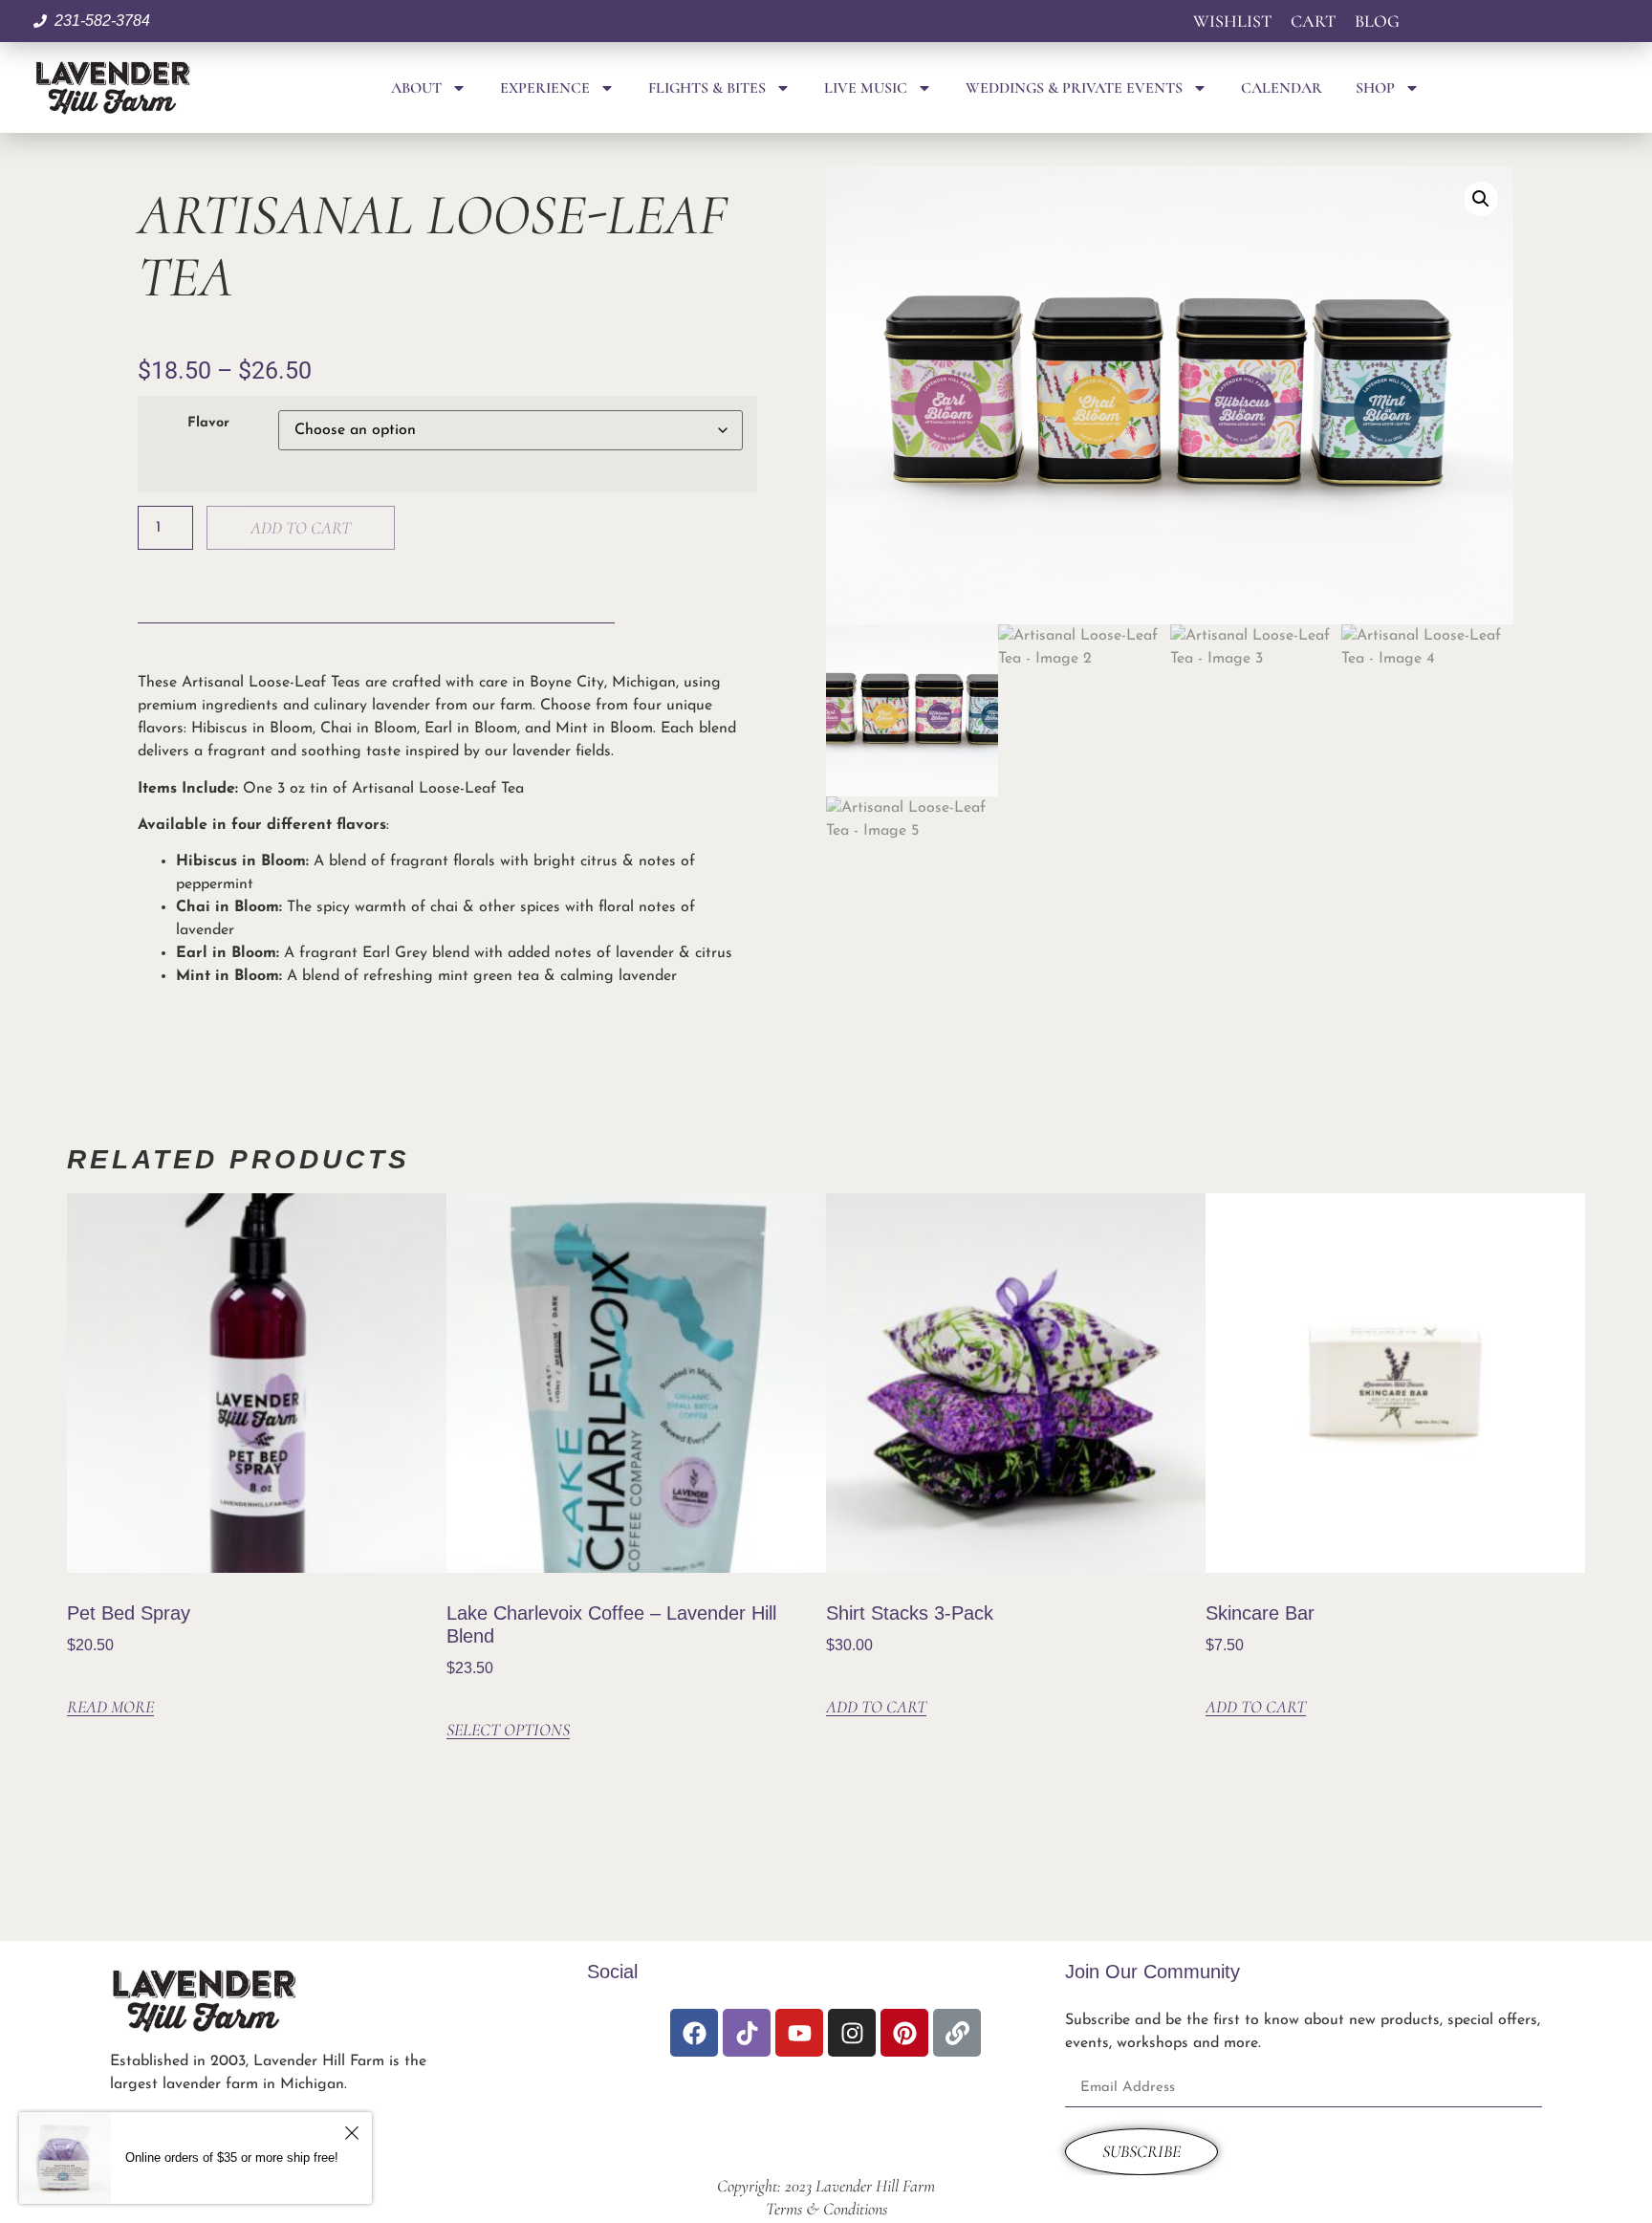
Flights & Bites (707, 88)
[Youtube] (799, 2033)
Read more (110, 1707)
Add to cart (301, 528)
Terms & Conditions (826, 2209)
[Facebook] (694, 2033)
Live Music (866, 88)
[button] (1481, 199)
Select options (508, 1730)
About (416, 88)
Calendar (1282, 88)
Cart (1313, 21)
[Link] (957, 2033)
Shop (1375, 88)
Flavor (208, 424)
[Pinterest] (904, 2033)
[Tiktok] (747, 2033)
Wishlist (1232, 21)
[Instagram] (852, 2033)
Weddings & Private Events (1074, 88)
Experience (545, 88)
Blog (1377, 21)
